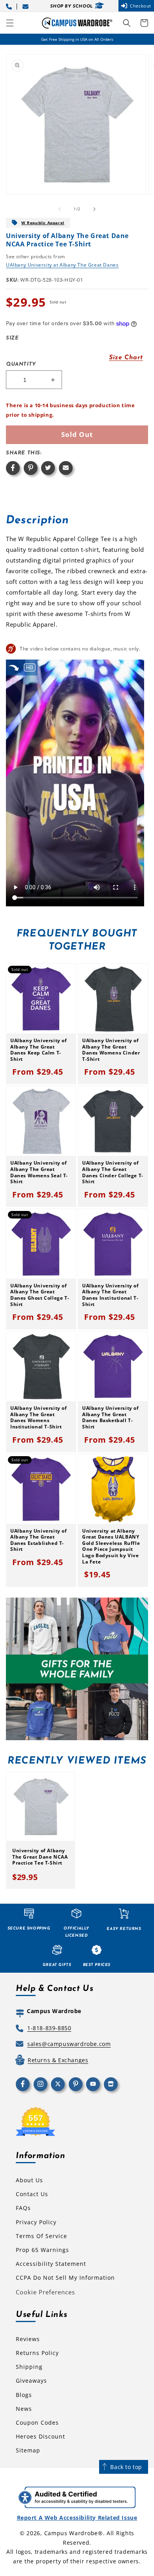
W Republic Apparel (43, 223)
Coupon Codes (37, 2423)
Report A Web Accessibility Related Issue (77, 2518)
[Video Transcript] (30, 667)
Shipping (29, 2367)
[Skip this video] (14, 667)
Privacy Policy (36, 2222)
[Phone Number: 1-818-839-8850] (10, 6)
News (24, 2409)
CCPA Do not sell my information (65, 2278)
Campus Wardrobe (71, 2533)
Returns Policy (37, 2353)
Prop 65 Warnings (42, 2250)
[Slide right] (94, 209)
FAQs (23, 2208)
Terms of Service (41, 2236)
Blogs (24, 2395)
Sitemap (28, 2450)
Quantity (21, 364)
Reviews (28, 2339)
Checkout (141, 6)
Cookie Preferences (45, 2292)
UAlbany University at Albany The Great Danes (62, 265)
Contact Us (32, 2194)
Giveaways (31, 2381)
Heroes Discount (40, 2436)
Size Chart (126, 358)
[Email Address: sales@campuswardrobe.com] (27, 6)
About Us (29, 2180)
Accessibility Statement (51, 2264)
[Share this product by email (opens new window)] (66, 468)
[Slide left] (60, 209)
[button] (10, 23)
